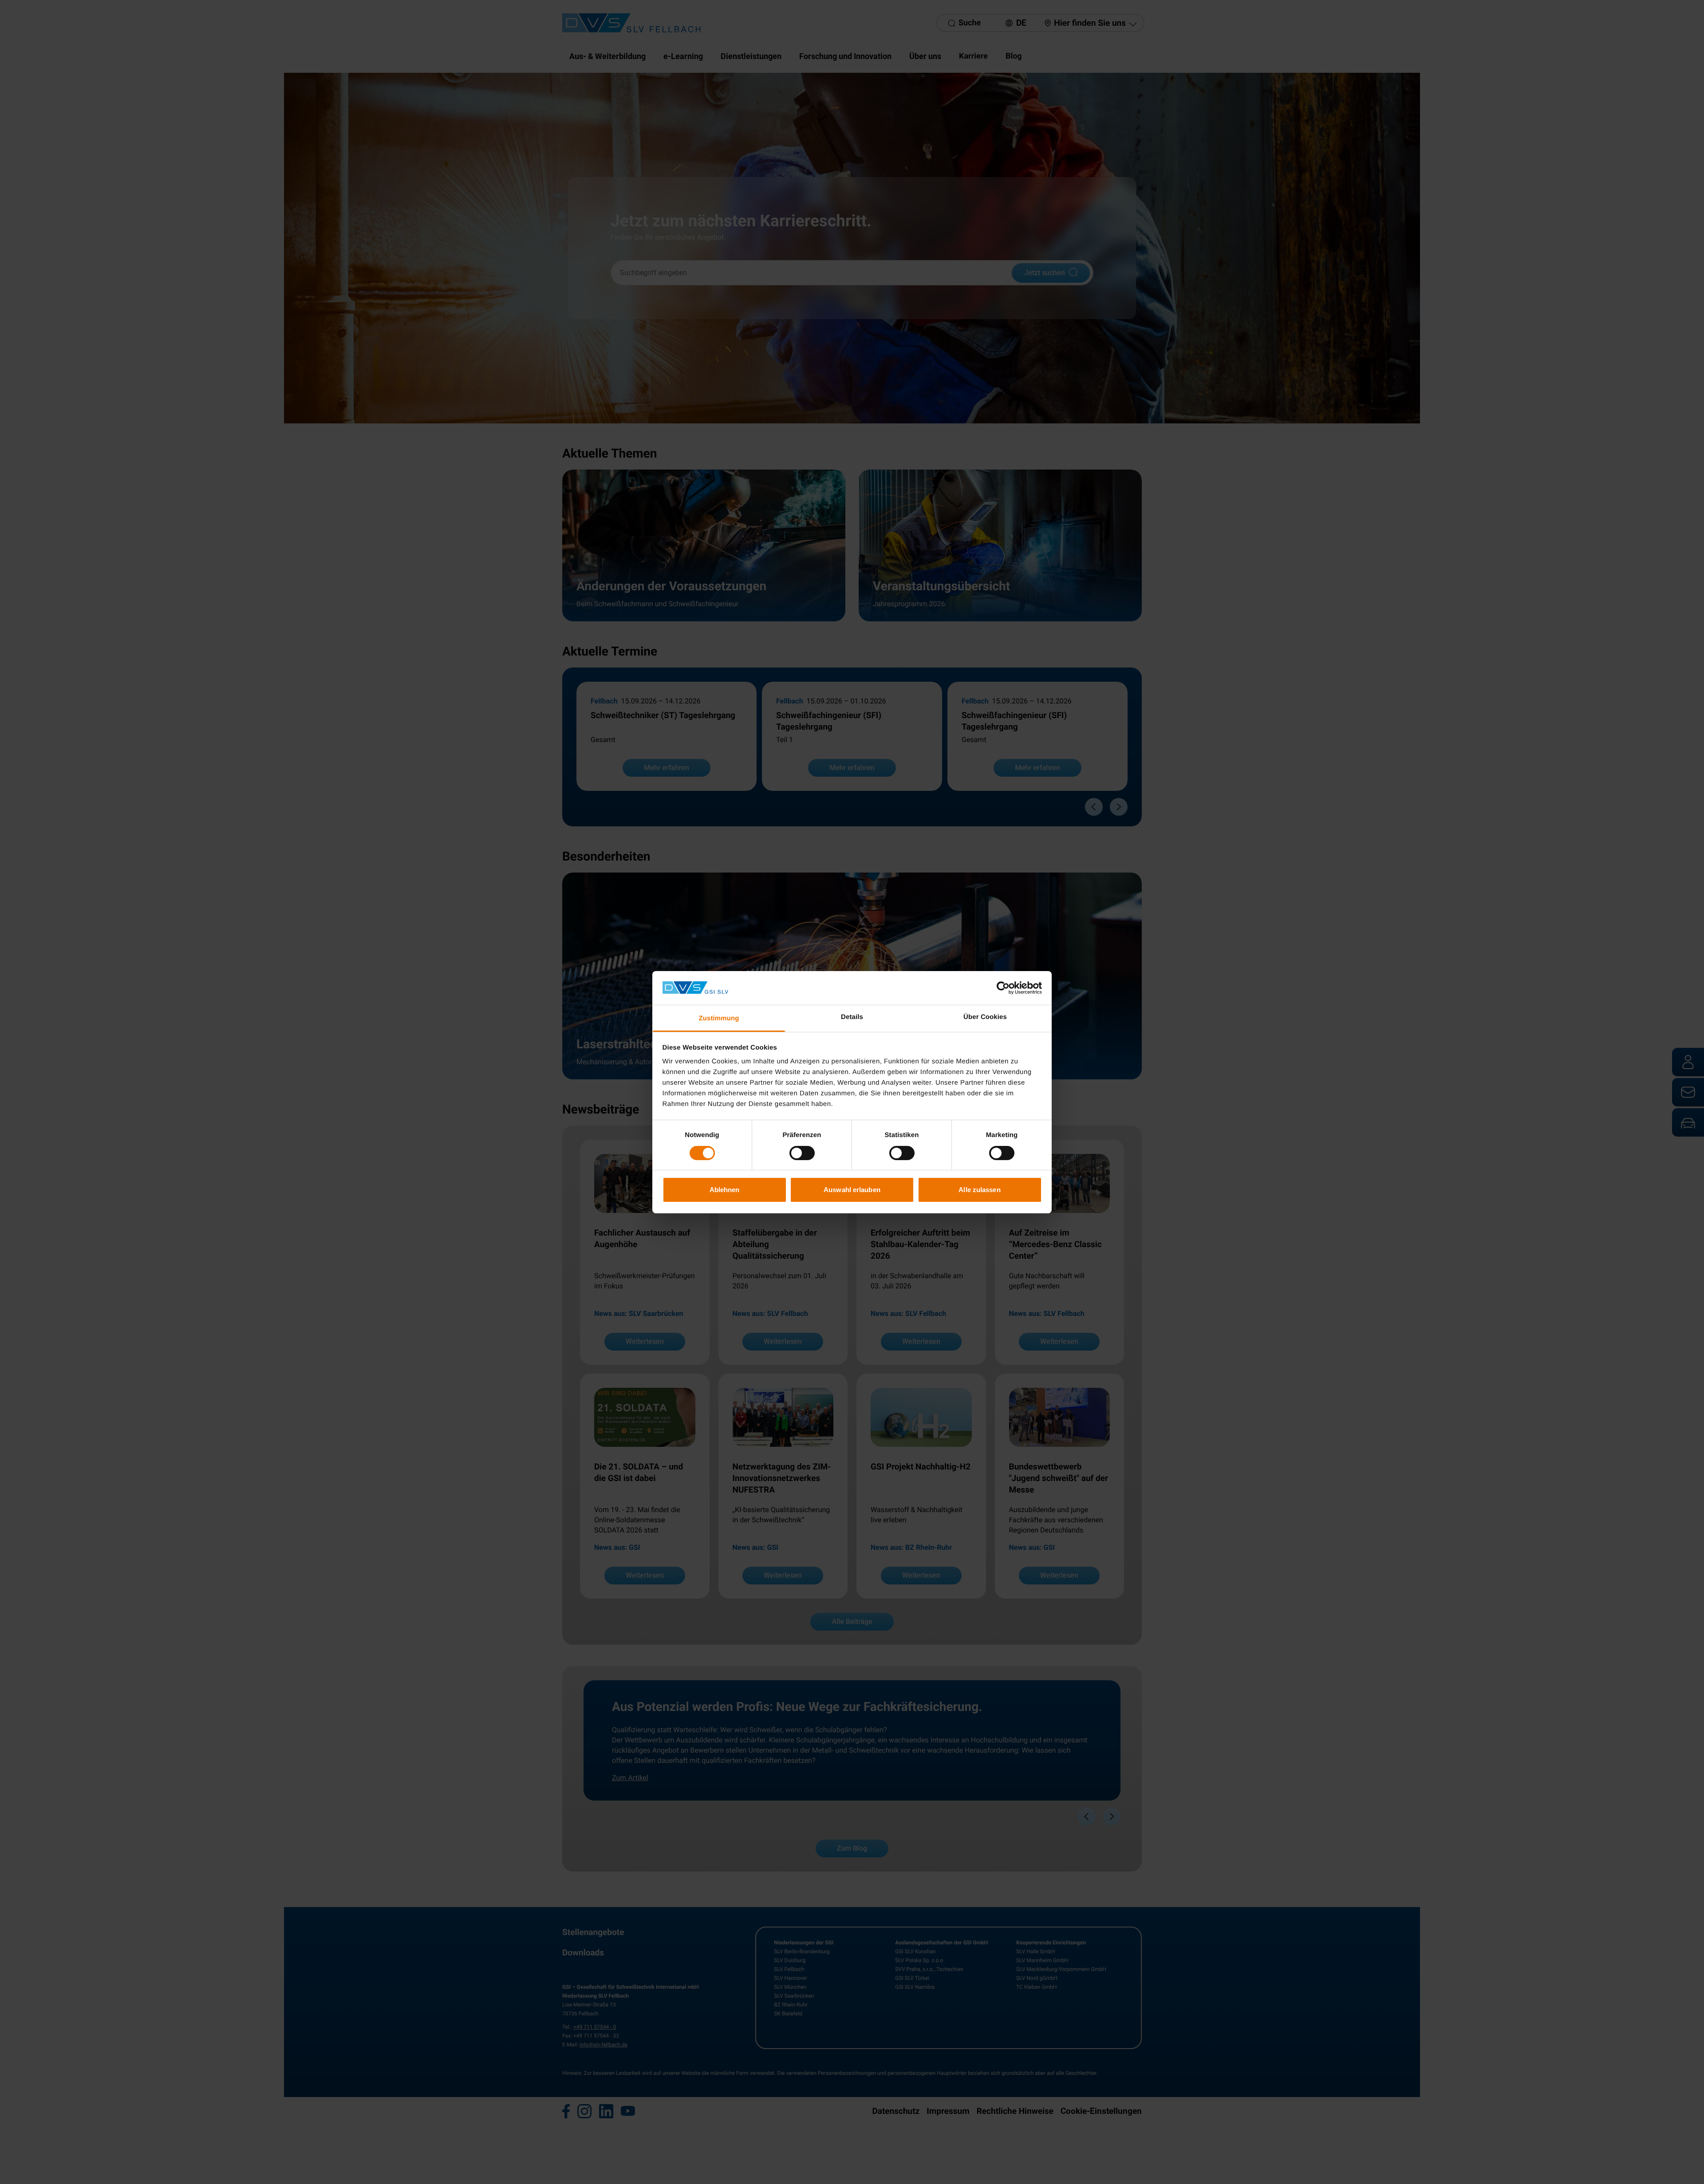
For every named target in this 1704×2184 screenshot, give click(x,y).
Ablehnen (725, 1190)
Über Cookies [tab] (985, 1017)
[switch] (802, 1153)
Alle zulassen (979, 1190)
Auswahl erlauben (852, 1190)
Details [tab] (852, 1017)
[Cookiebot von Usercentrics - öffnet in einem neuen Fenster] (1003, 988)
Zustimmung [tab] (719, 1018)
